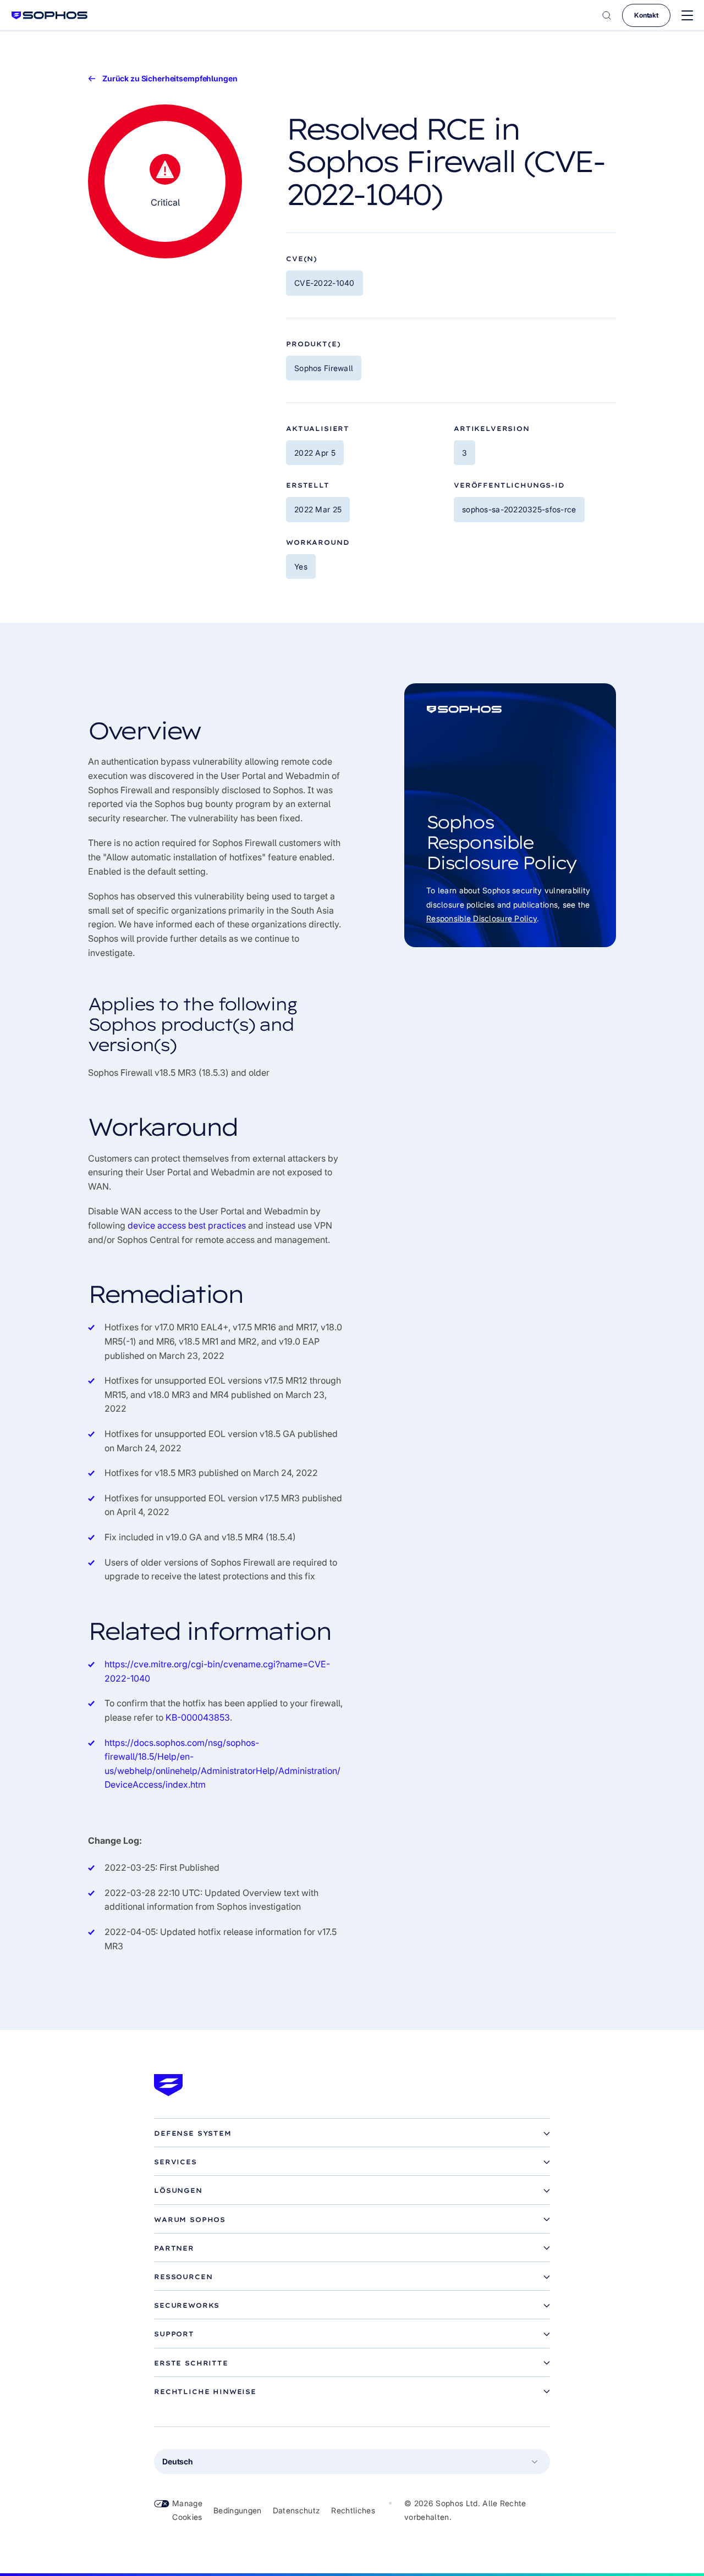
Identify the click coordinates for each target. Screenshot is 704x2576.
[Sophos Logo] (50, 15)
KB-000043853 (198, 1717)
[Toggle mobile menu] (687, 16)
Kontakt (646, 15)
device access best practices (187, 1225)
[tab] (352, 2133)
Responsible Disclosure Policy (482, 918)
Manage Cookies (187, 2510)
